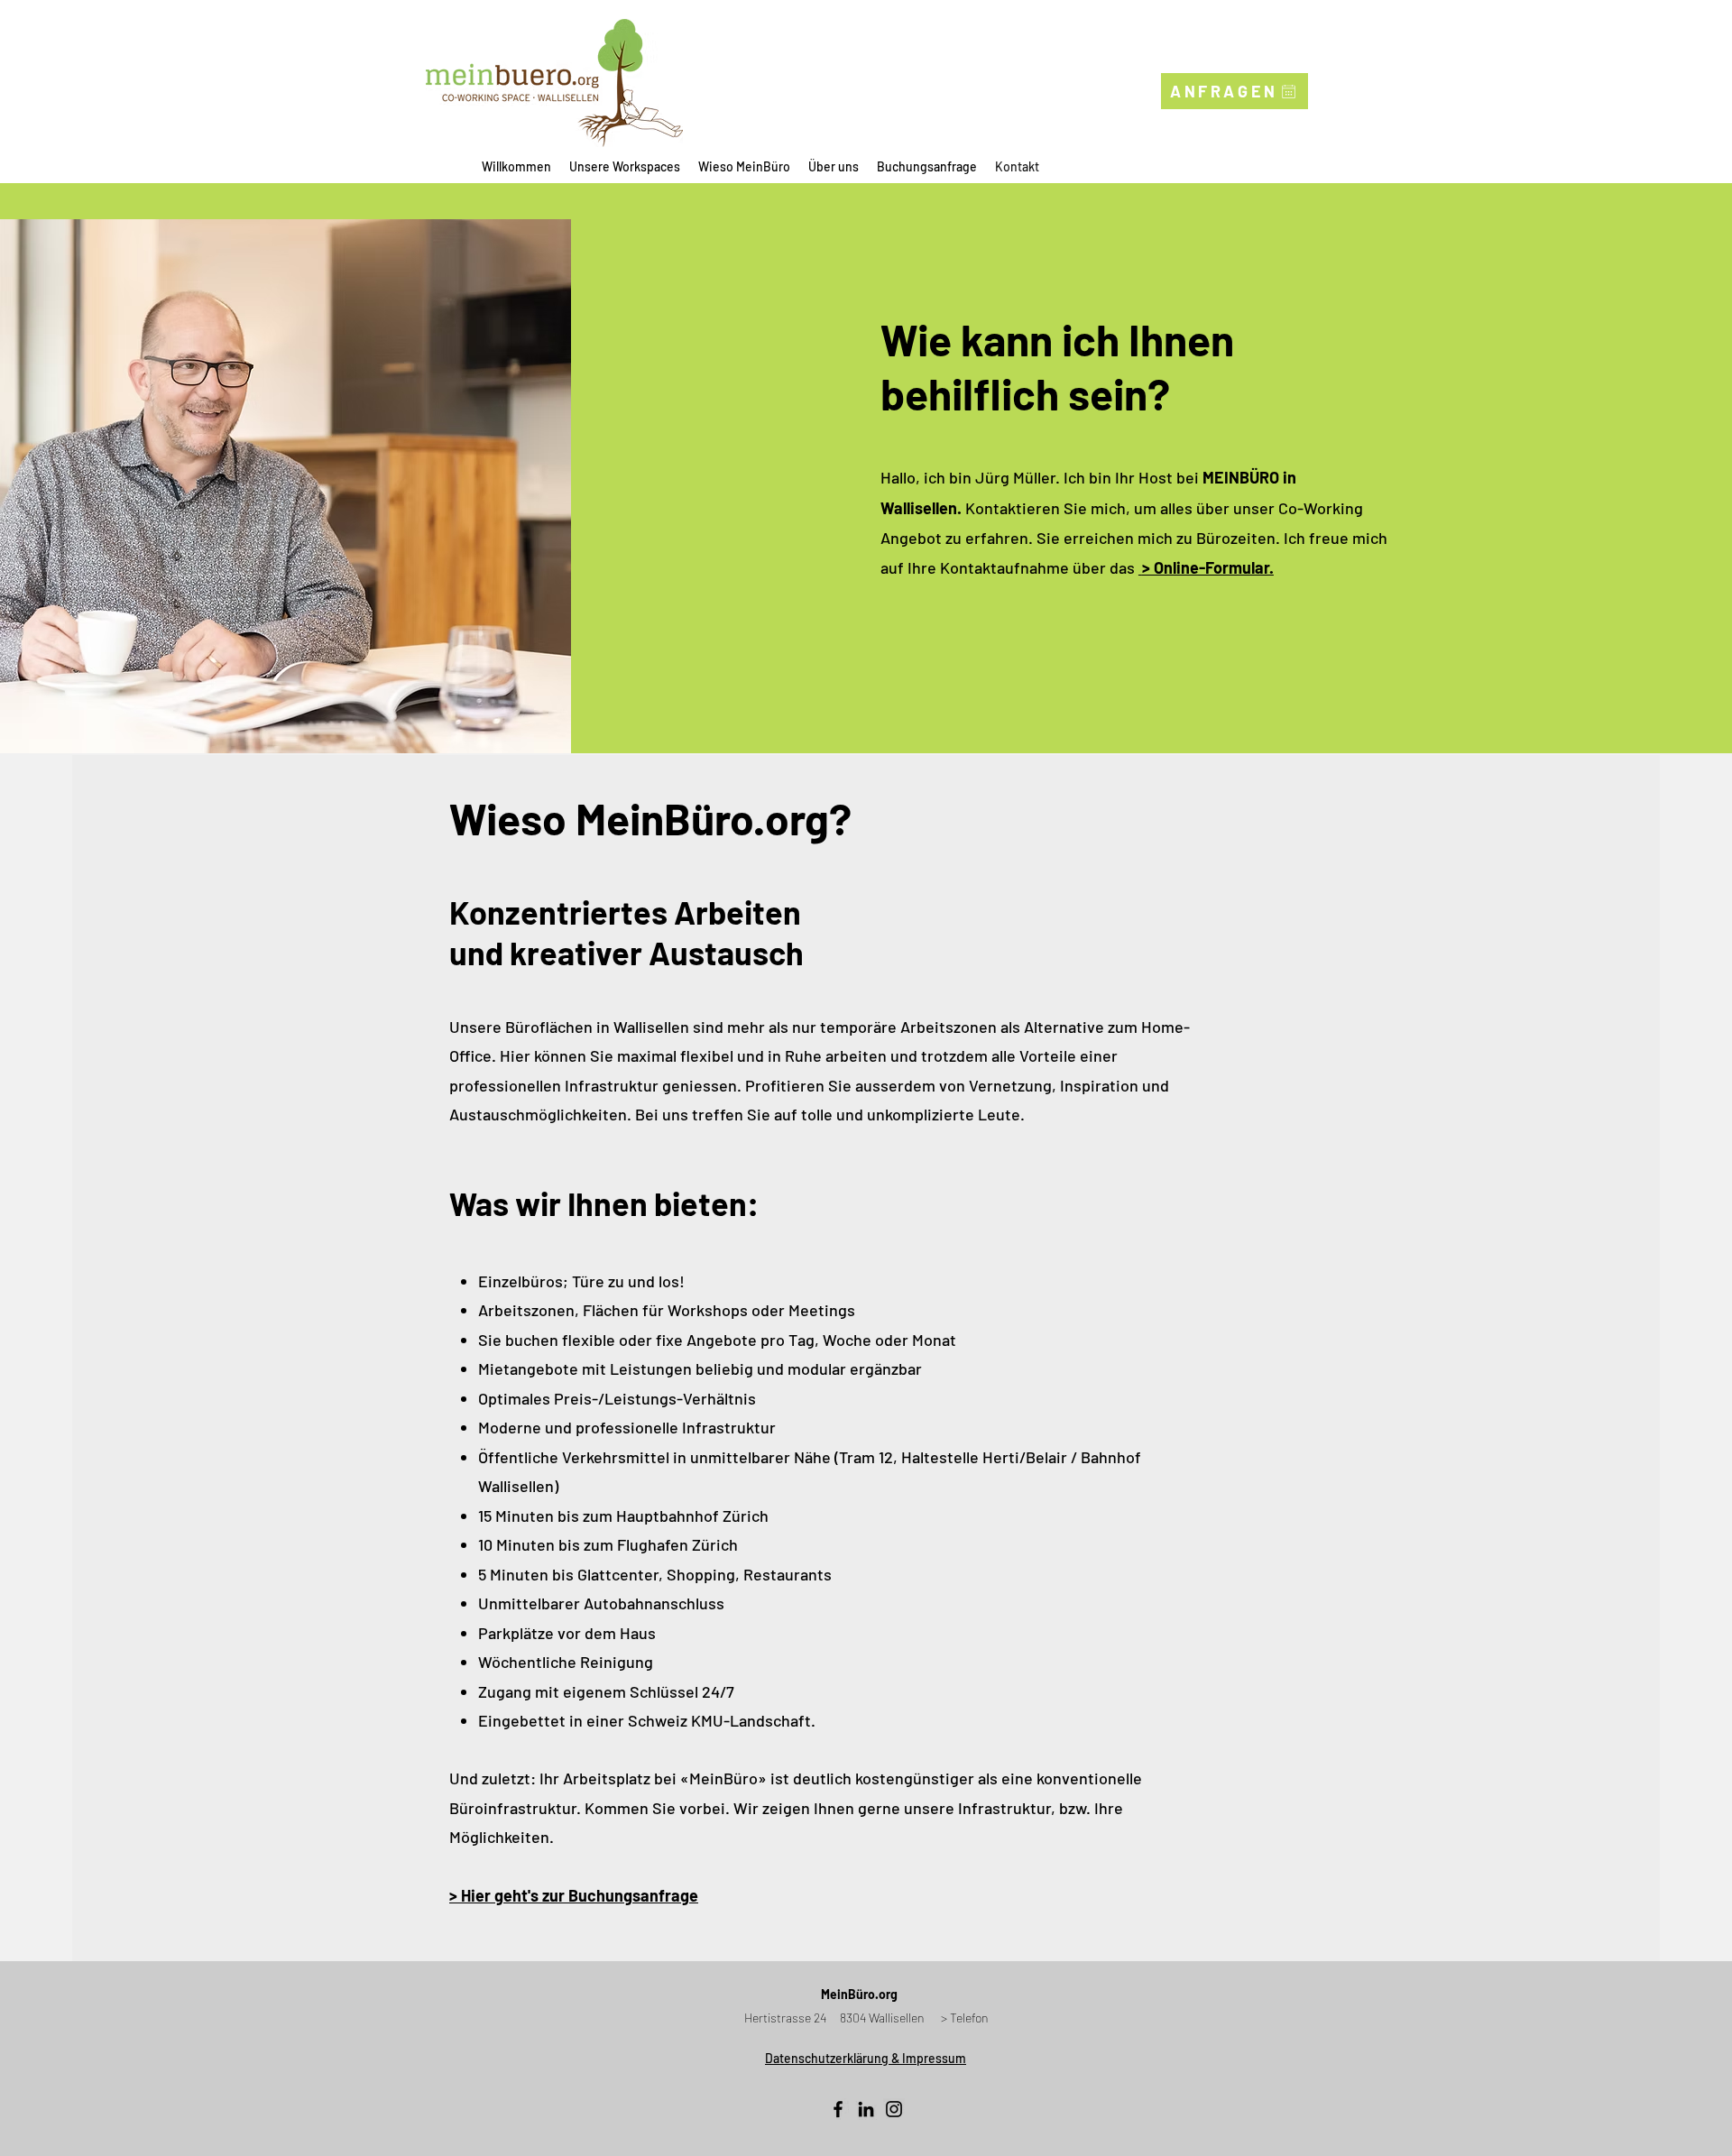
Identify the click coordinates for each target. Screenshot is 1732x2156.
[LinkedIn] (866, 2109)
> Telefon (965, 2018)
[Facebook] (838, 2109)
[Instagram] (894, 2109)
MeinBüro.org (859, 1994)
